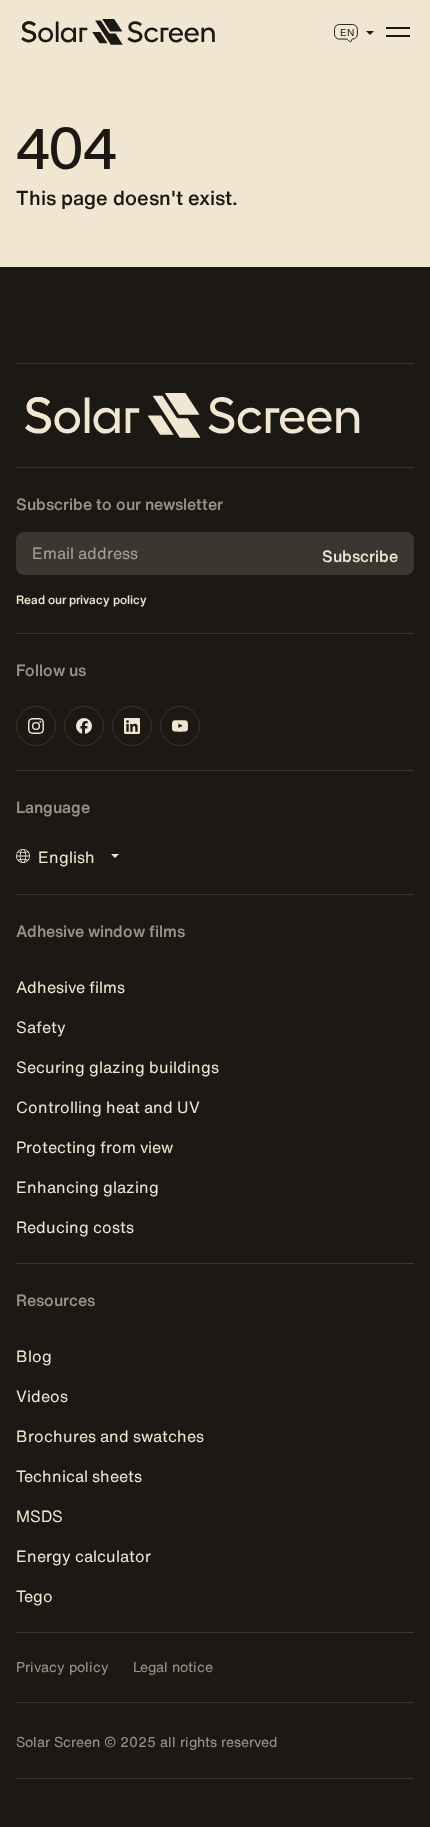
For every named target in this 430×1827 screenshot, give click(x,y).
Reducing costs (75, 1227)
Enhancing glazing (87, 1187)
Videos (42, 1396)
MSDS (39, 1516)
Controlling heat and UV (108, 1107)
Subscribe (360, 556)
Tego (34, 1596)
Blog (34, 1356)
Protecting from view (94, 1147)
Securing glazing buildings (117, 1067)
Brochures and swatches (110, 1436)
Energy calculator (83, 1556)
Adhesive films (70, 987)
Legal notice (173, 1667)
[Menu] (398, 32)
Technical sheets (79, 1476)
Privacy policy (62, 1667)
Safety (41, 1027)
